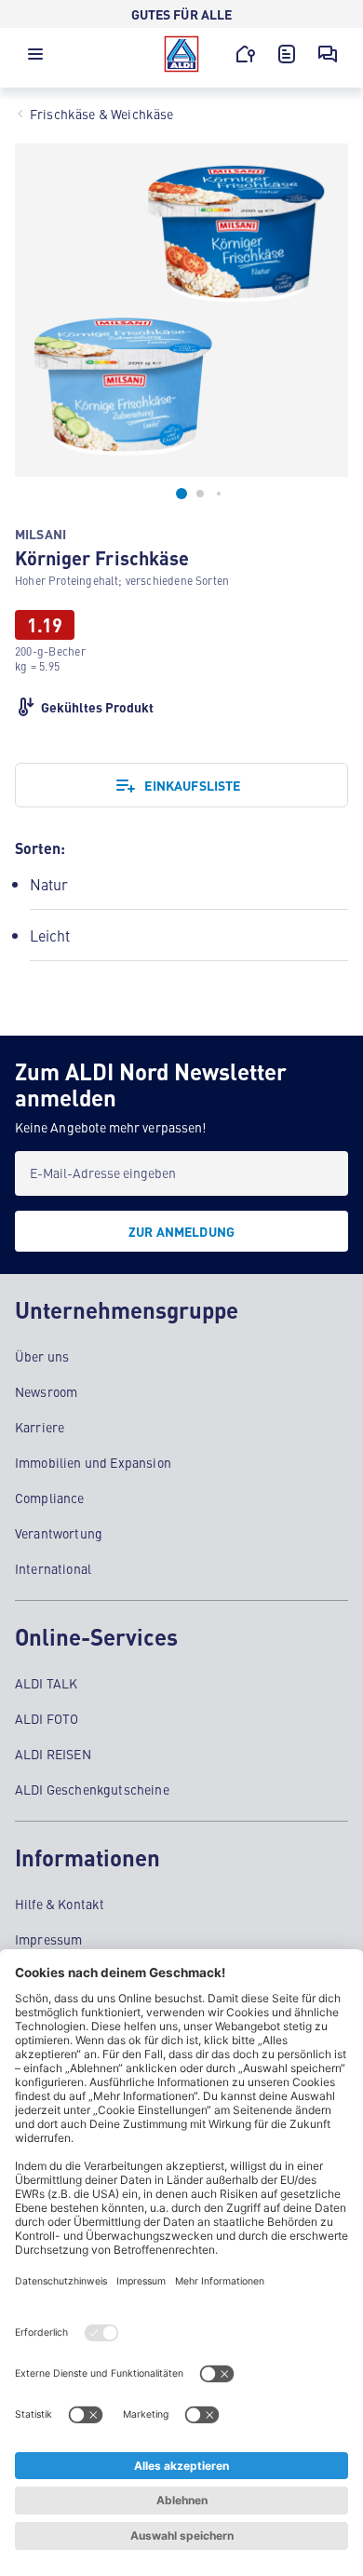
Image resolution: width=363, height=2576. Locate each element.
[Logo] (181, 54)
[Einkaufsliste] (287, 54)
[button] (35, 59)
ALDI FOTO (47, 1718)
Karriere (40, 1427)
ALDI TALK (46, 1683)
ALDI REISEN (53, 1754)
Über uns (42, 1356)
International (53, 1568)
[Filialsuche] (246, 54)
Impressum (48, 1939)
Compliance (50, 1498)
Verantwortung (59, 1533)
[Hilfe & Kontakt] (328, 54)
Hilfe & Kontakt (60, 1904)
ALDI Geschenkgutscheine (92, 1789)
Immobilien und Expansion (93, 1462)
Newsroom (46, 1391)
